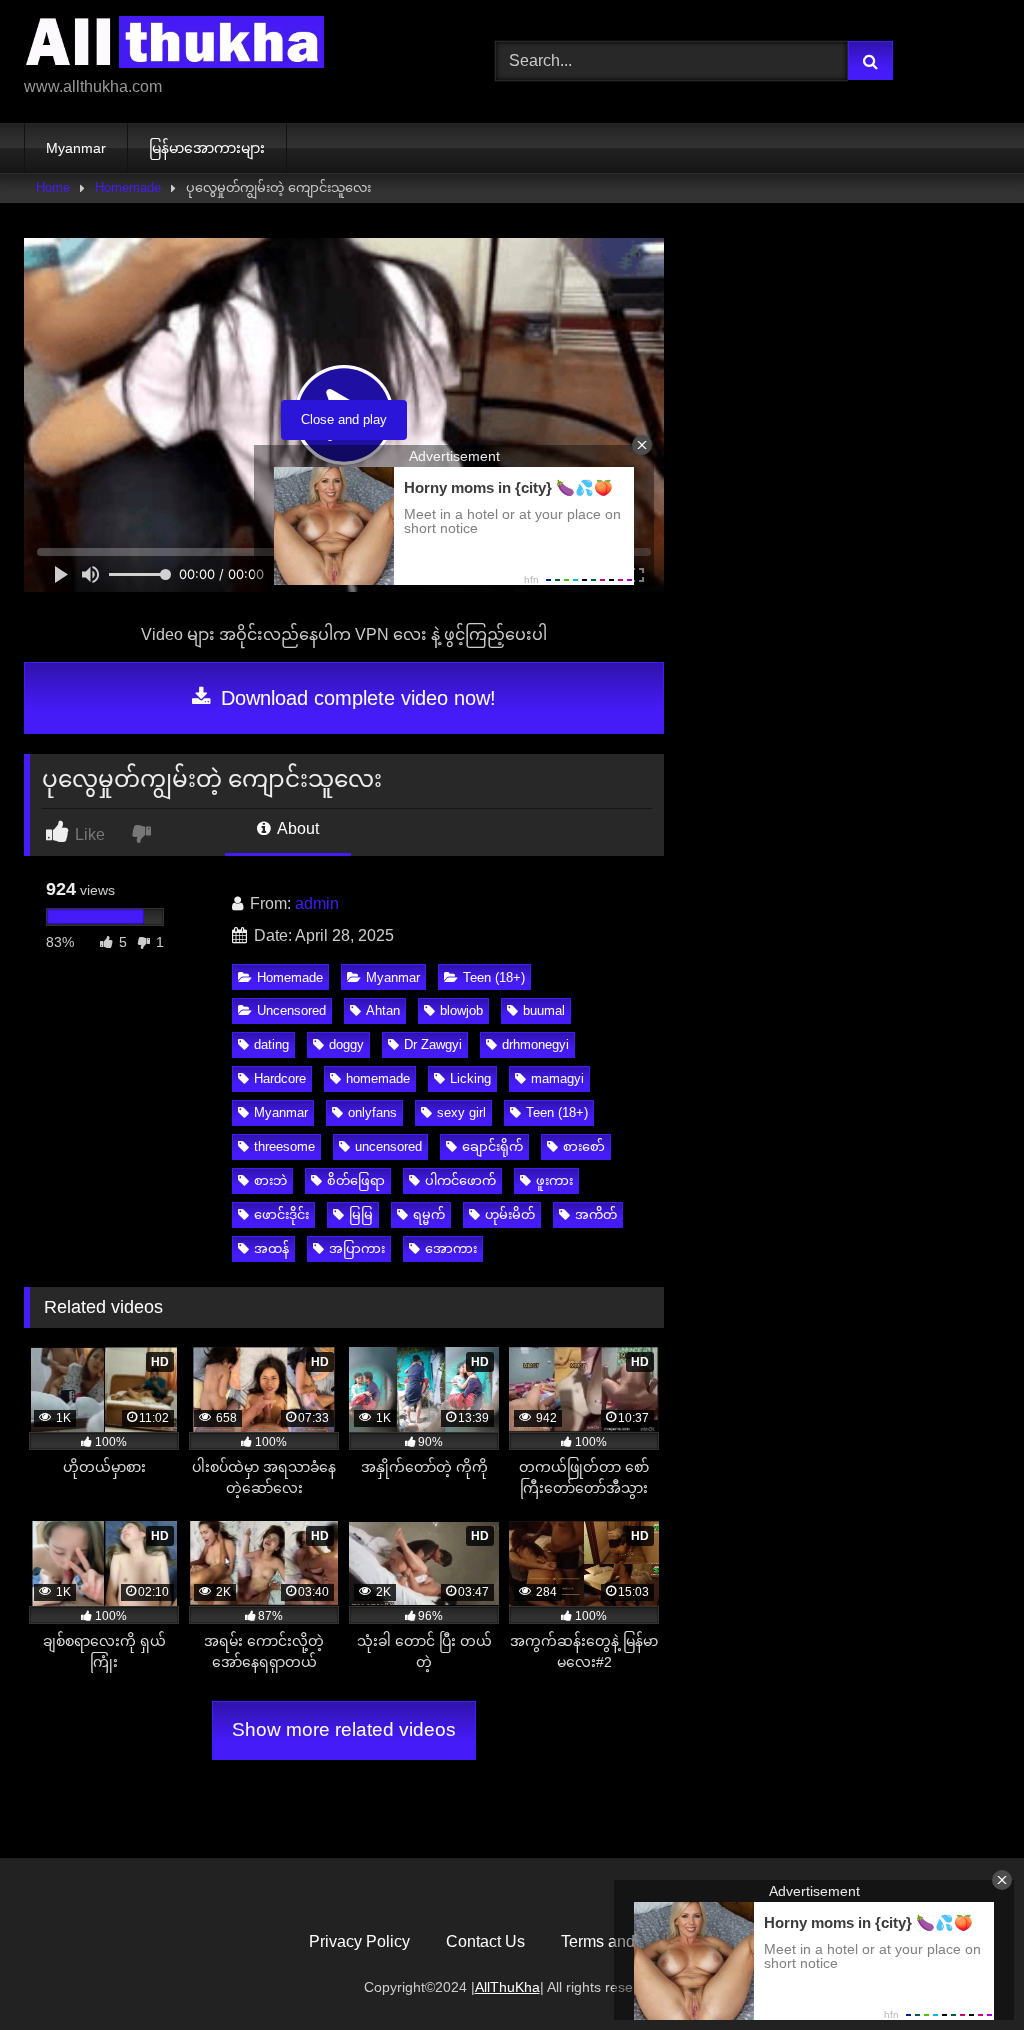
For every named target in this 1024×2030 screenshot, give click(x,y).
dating (271, 1044)
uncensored (388, 1146)
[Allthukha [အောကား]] (228, 45)
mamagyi (557, 1078)
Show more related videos (344, 1729)
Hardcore (280, 1078)
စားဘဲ (270, 1180)
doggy (346, 1044)
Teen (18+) (494, 977)
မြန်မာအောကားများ (207, 148)
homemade (378, 1078)
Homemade (128, 187)
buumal (544, 1010)
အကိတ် (596, 1214)
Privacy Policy (359, 1941)
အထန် (271, 1248)
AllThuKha (507, 1987)
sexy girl (461, 1112)
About (296, 828)
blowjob (461, 1010)
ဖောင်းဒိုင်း (281, 1214)
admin (317, 903)
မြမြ (361, 1214)
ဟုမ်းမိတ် (510, 1214)
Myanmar (76, 148)
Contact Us (485, 1941)
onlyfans (372, 1112)
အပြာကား (357, 1248)
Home (53, 187)
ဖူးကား (554, 1180)
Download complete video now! (355, 698)
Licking (470, 1078)
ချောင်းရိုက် (492, 1146)
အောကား (451, 1248)
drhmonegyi (535, 1044)
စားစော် (584, 1146)
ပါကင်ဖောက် (460, 1180)
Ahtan (383, 1010)
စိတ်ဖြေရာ (356, 1180)
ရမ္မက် (429, 1214)
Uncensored (291, 1010)
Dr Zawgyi (433, 1044)
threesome (284, 1146)
